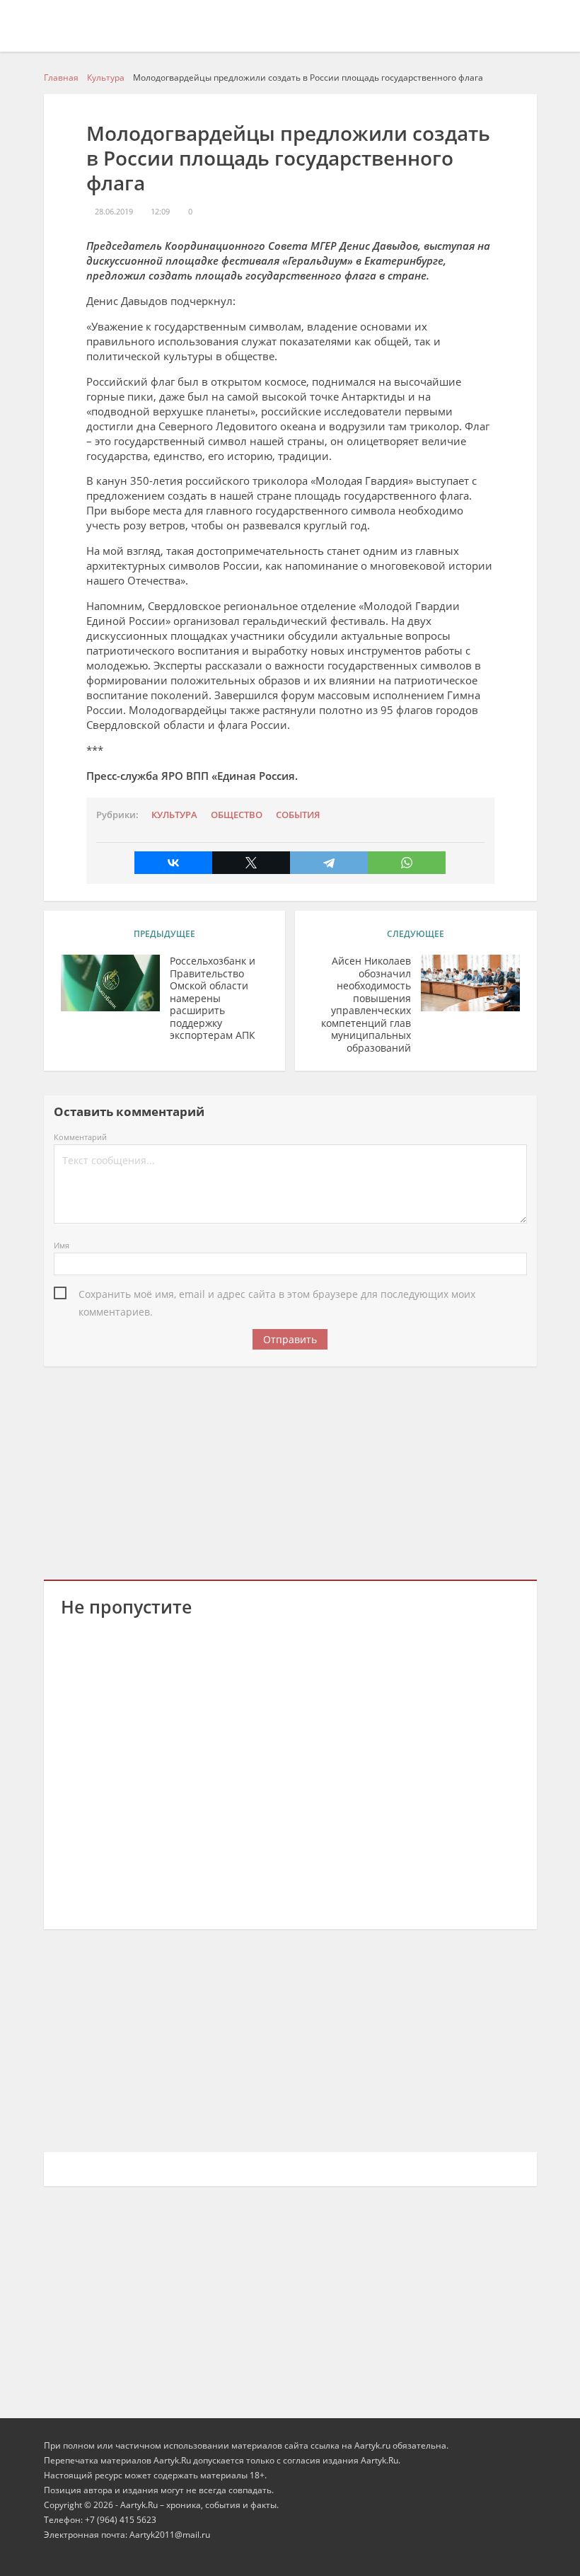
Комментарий (80, 1137)
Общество (237, 815)
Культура (174, 815)
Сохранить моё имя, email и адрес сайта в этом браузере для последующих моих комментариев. (277, 1295)
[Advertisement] (290, 1471)
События (298, 815)
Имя (62, 1245)
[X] (251, 863)
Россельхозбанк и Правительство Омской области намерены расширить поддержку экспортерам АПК (213, 998)
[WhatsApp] (407, 863)
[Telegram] (329, 863)
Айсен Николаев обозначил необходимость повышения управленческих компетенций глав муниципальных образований (366, 1004)
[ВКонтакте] (173, 863)
